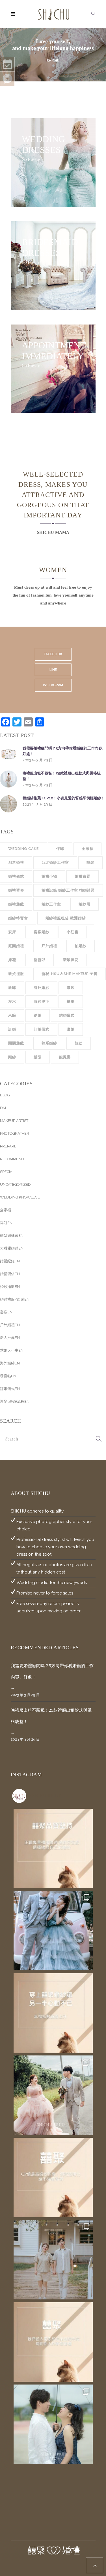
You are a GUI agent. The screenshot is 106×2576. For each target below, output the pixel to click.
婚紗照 (85, 904)
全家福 (88, 849)
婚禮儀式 (16, 876)
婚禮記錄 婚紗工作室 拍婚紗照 (68, 890)
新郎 (12, 988)
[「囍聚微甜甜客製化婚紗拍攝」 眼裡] (53, 2424)
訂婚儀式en (10, 1389)
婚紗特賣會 (18, 918)
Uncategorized (15, 1184)
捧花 (12, 960)
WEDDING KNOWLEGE (20, 1197)
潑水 (12, 1001)
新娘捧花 (71, 960)
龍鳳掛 (65, 1057)
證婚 (71, 1029)
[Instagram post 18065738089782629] (53, 2342)
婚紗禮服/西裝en (15, 1299)
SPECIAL (7, 1172)
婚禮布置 (83, 876)
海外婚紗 (42, 988)
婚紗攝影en (10, 1287)
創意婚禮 (16, 862)
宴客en (6, 1312)
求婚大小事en (12, 1350)
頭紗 (12, 1057)
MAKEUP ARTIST (14, 1121)
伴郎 (60, 849)
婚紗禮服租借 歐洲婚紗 (66, 918)
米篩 (12, 1015)
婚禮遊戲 (16, 904)
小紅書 (73, 932)
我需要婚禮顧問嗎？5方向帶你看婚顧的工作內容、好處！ (64, 751)
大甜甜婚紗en (12, 1248)
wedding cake (23, 849)
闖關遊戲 (16, 1043)
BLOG (5, 1095)
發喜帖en (8, 1376)
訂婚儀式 (42, 1029)
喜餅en (6, 1223)
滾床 (71, 988)
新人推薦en (10, 1338)
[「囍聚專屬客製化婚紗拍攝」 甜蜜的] (53, 1931)
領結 (79, 1043)
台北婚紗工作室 (55, 862)
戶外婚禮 (49, 946)
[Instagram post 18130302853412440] (53, 2177)
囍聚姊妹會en (12, 1236)
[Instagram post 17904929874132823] (53, 2013)
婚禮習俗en (10, 1274)
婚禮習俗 (16, 890)
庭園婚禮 (16, 946)
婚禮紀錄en (10, 1261)
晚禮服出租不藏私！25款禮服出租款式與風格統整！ (62, 776)
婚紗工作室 (51, 904)
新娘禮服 (16, 974)
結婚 (38, 1015)
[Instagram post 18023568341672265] (53, 1848)
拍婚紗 (81, 946)
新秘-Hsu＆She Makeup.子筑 (70, 974)
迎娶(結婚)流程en (15, 1401)
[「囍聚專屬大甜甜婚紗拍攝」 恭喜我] (53, 2260)
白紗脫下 (42, 1001)
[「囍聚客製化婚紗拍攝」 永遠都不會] (53, 2095)
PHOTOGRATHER (15, 1133)
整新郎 (40, 960)
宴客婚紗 (42, 932)
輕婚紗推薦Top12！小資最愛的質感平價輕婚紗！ (64, 798)
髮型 (38, 1057)
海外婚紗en (10, 1363)
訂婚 (12, 1029)
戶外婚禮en (10, 1325)
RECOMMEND (12, 1159)
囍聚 (90, 862)
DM (3, 1108)
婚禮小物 (49, 876)
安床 (12, 932)
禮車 (71, 1001)
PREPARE (8, 1146)
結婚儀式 (67, 1015)
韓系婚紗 (49, 1043)
